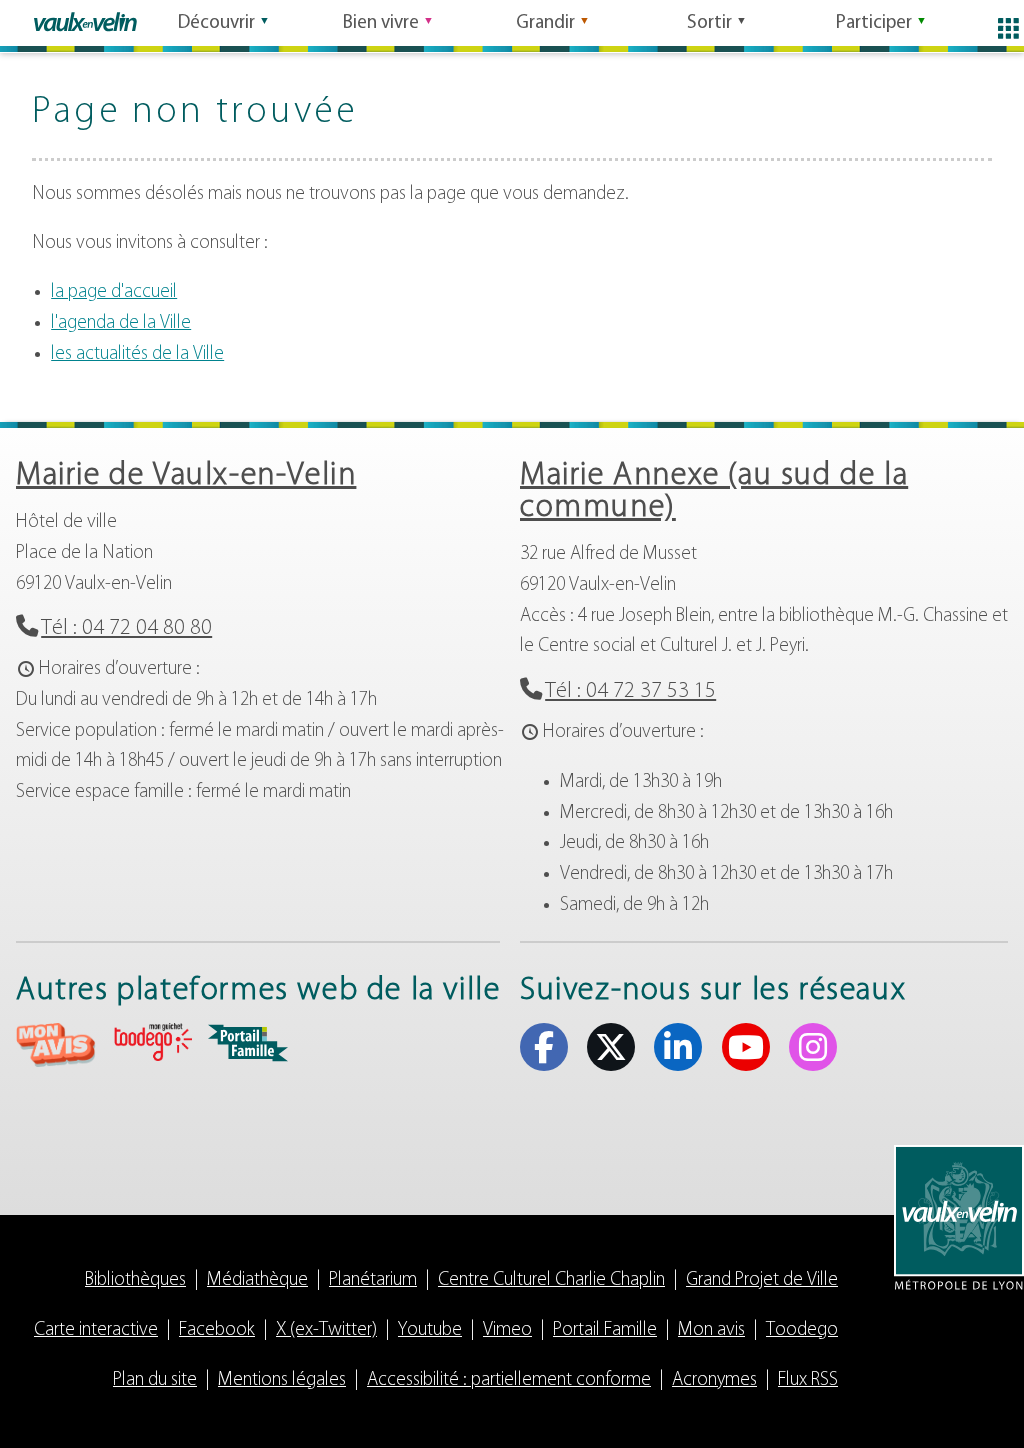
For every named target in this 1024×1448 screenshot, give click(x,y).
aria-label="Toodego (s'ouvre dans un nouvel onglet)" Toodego (152, 1042)
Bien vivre (381, 23)
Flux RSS (808, 1380)
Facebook (544, 1047)
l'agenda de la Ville (121, 323)
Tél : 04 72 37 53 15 (630, 691)
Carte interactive (96, 1330)
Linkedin (678, 1047)
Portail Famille (605, 1330)
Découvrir (216, 23)
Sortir (709, 23)
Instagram (813, 1047)
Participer (874, 23)
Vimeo (507, 1330)
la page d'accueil (114, 292)
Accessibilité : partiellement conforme (509, 1380)
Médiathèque (257, 1280)
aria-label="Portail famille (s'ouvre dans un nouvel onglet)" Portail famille (248, 1043)
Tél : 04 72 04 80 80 (126, 628)
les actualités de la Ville (137, 354)
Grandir (545, 23)
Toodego (802, 1330)
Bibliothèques (135, 1280)
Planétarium (373, 1280)
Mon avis (711, 1330)
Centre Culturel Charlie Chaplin (551, 1280)
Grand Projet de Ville (762, 1280)
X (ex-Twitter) (611, 1047)
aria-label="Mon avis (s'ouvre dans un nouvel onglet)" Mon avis (56, 1045)
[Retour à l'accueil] (85, 22)
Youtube (746, 1047)
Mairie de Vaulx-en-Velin (186, 476)
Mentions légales (282, 1380)
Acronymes (714, 1380)
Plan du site (155, 1380)
